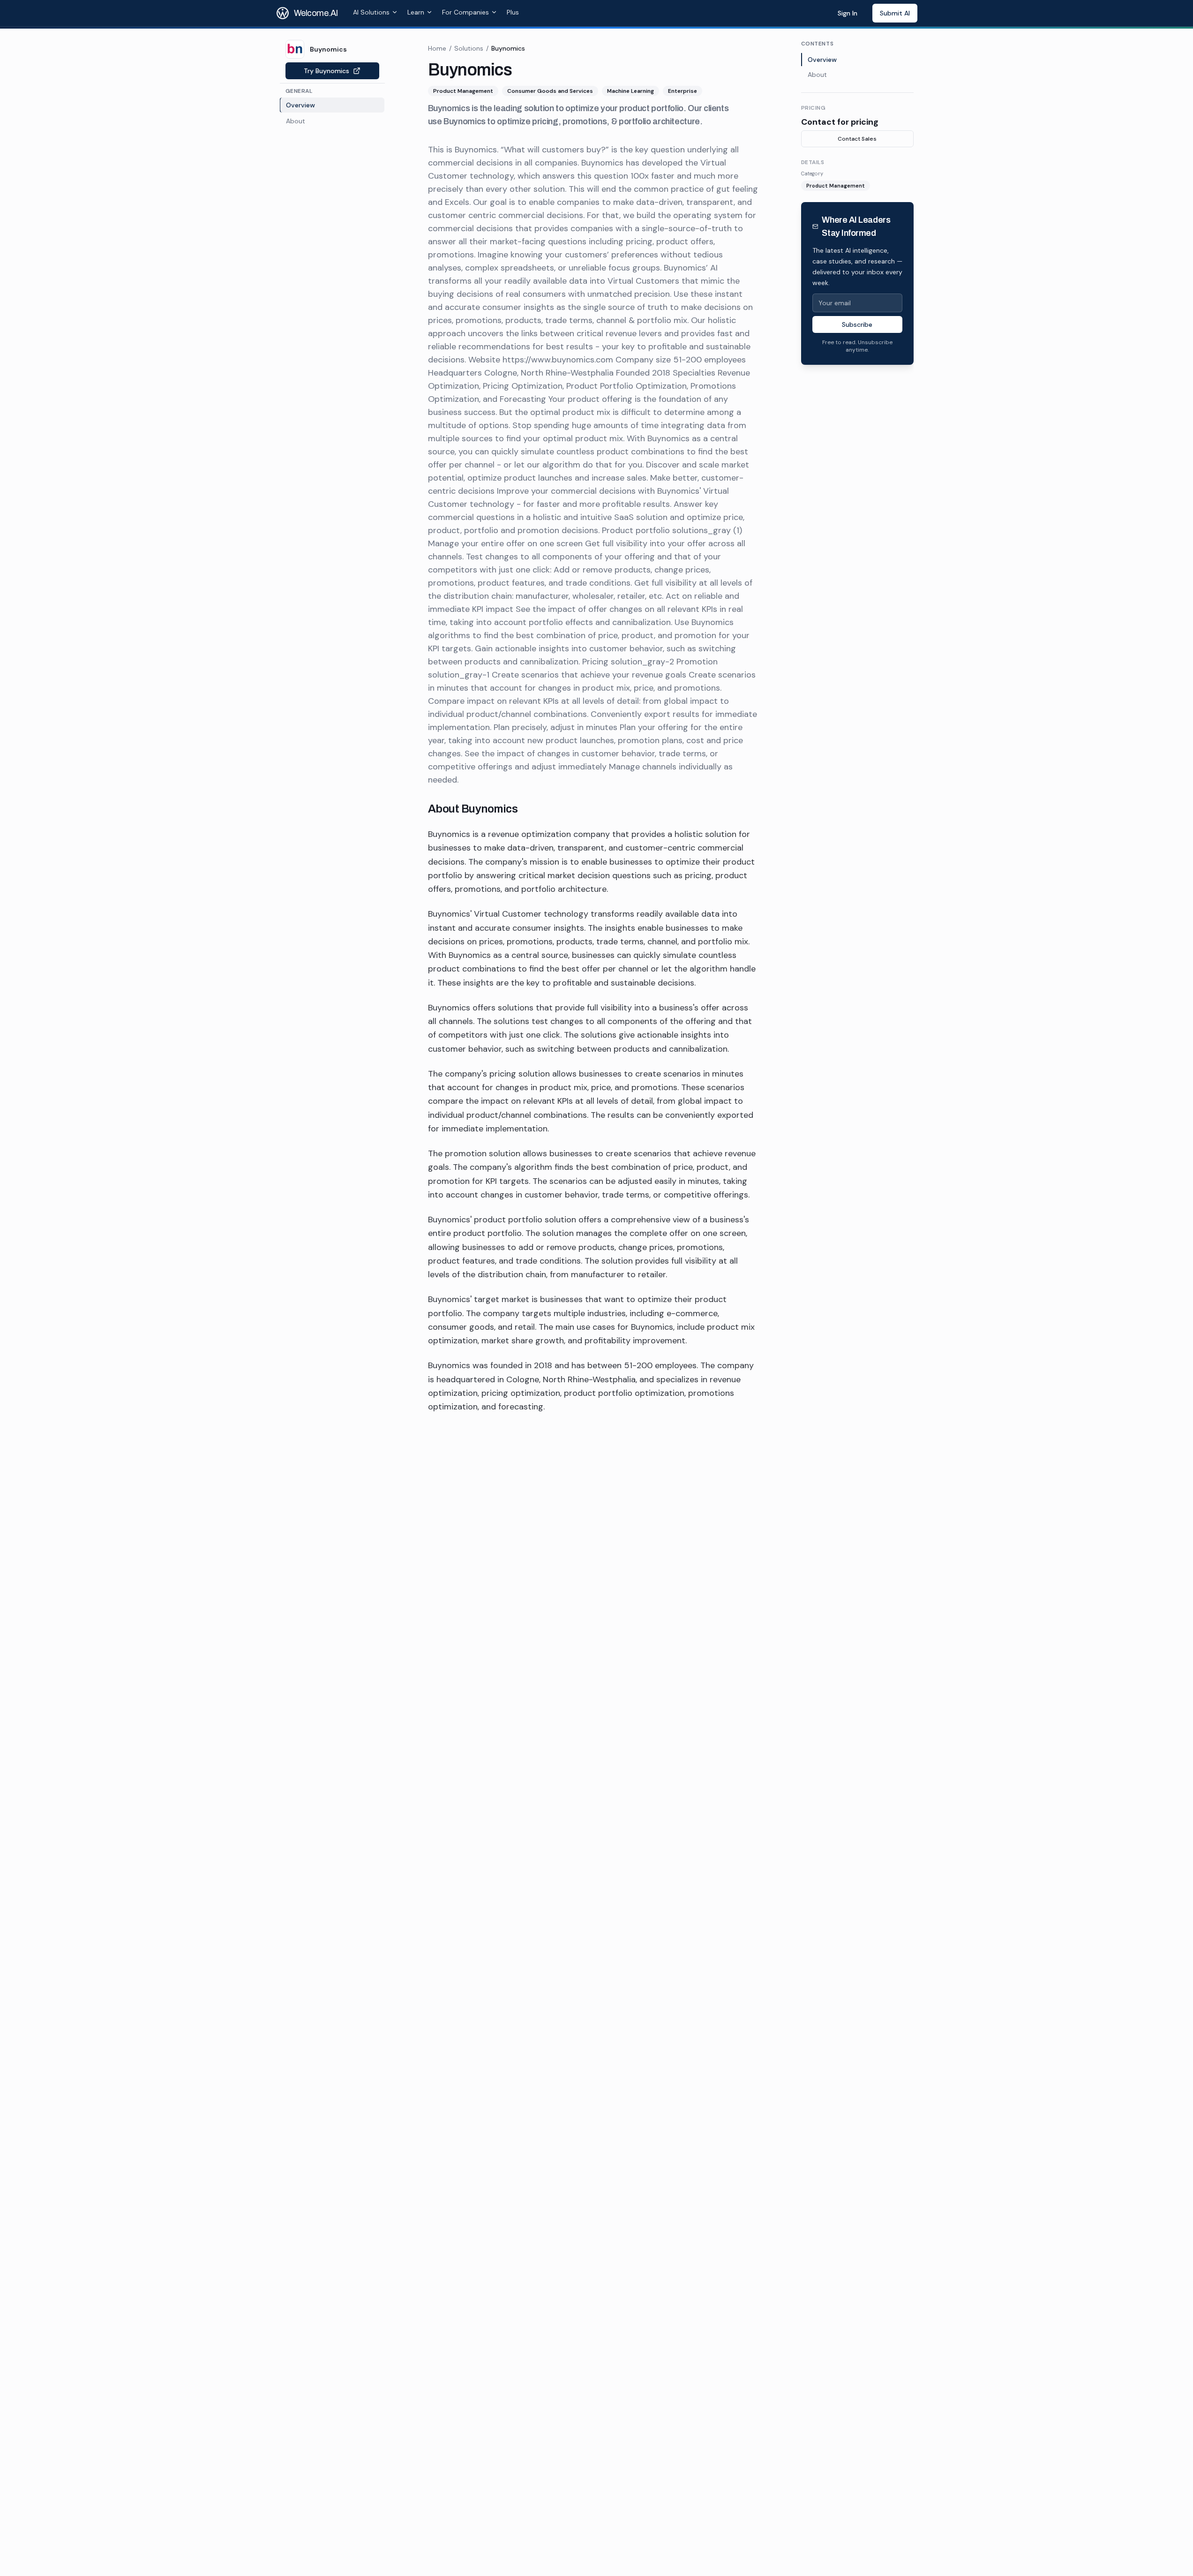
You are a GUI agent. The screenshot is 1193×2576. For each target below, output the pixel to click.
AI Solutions (371, 12)
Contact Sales (857, 139)
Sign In (848, 13)
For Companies (465, 12)
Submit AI (895, 13)
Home (437, 48)
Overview (822, 60)
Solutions (469, 48)
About (817, 75)
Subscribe (857, 324)
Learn (416, 12)
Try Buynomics (326, 71)
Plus (513, 12)
